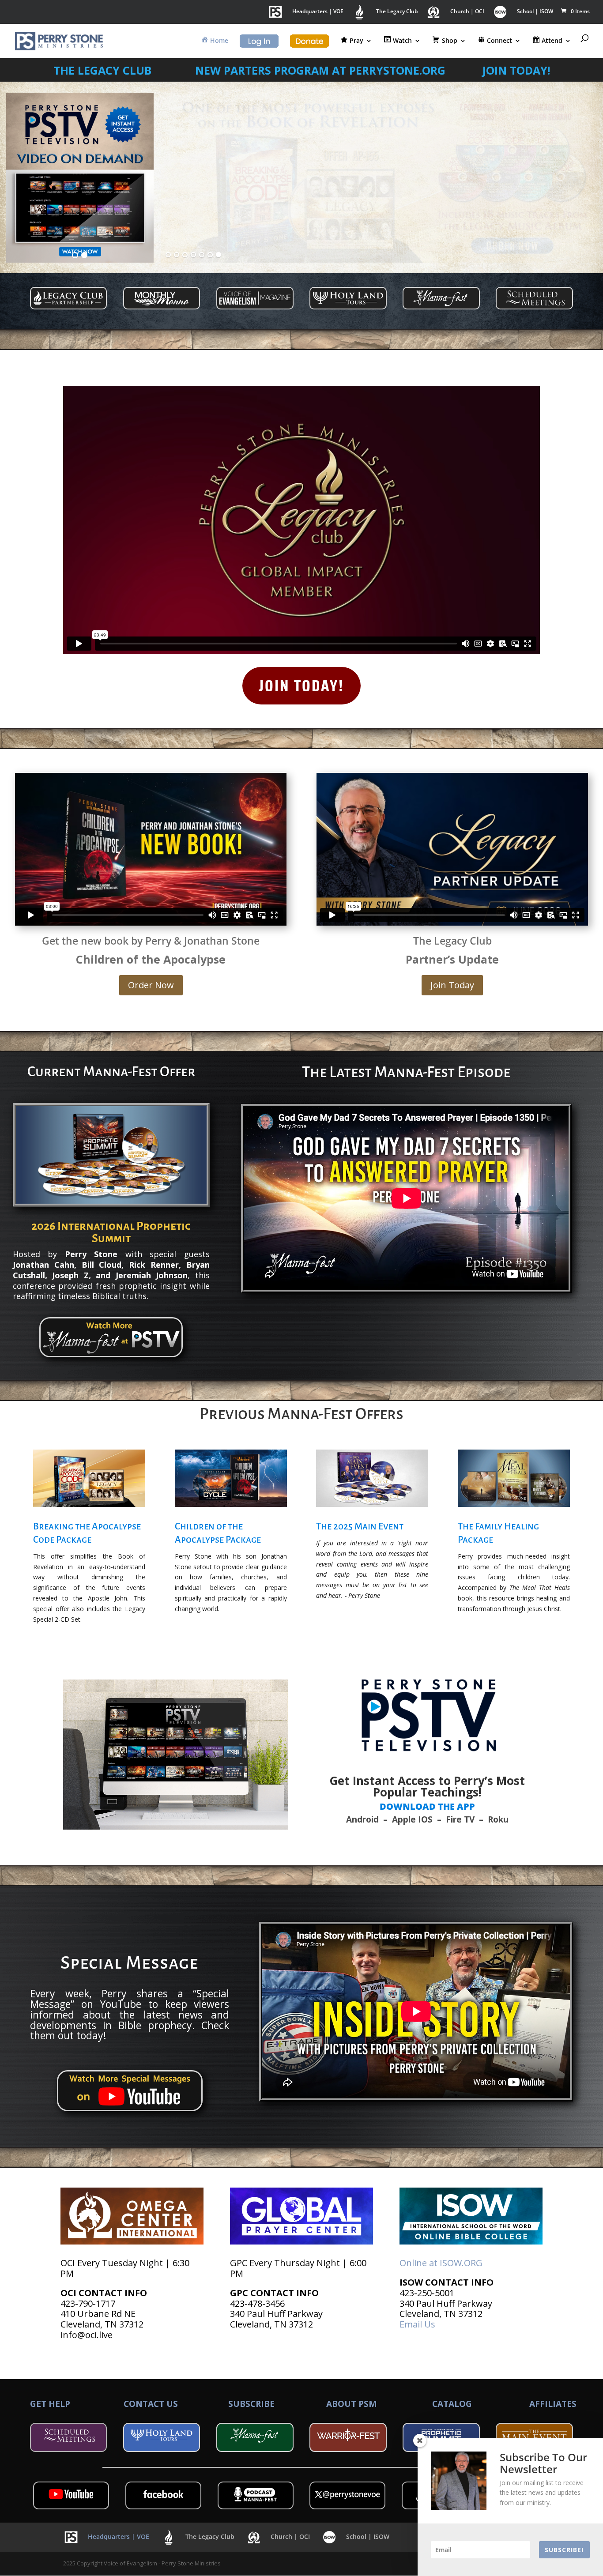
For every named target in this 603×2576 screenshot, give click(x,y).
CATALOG (452, 2404)
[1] (75, 255)
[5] (202, 255)
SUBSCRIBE (251, 2404)
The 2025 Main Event (360, 1527)
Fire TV (460, 1819)
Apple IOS (412, 1819)
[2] (84, 255)
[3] (185, 255)
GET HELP (50, 2404)
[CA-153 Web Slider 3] (380, 178)
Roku (498, 1819)
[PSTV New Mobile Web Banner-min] (80, 178)
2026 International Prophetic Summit (111, 1232)
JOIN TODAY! (301, 685)
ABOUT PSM (352, 2404)
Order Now (151, 985)
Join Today (452, 985)
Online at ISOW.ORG (441, 2263)
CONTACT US (151, 2404)
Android (362, 1819)
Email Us (417, 2324)
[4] (193, 255)
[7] (219, 255)
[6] (210, 255)
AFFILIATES (553, 2404)
